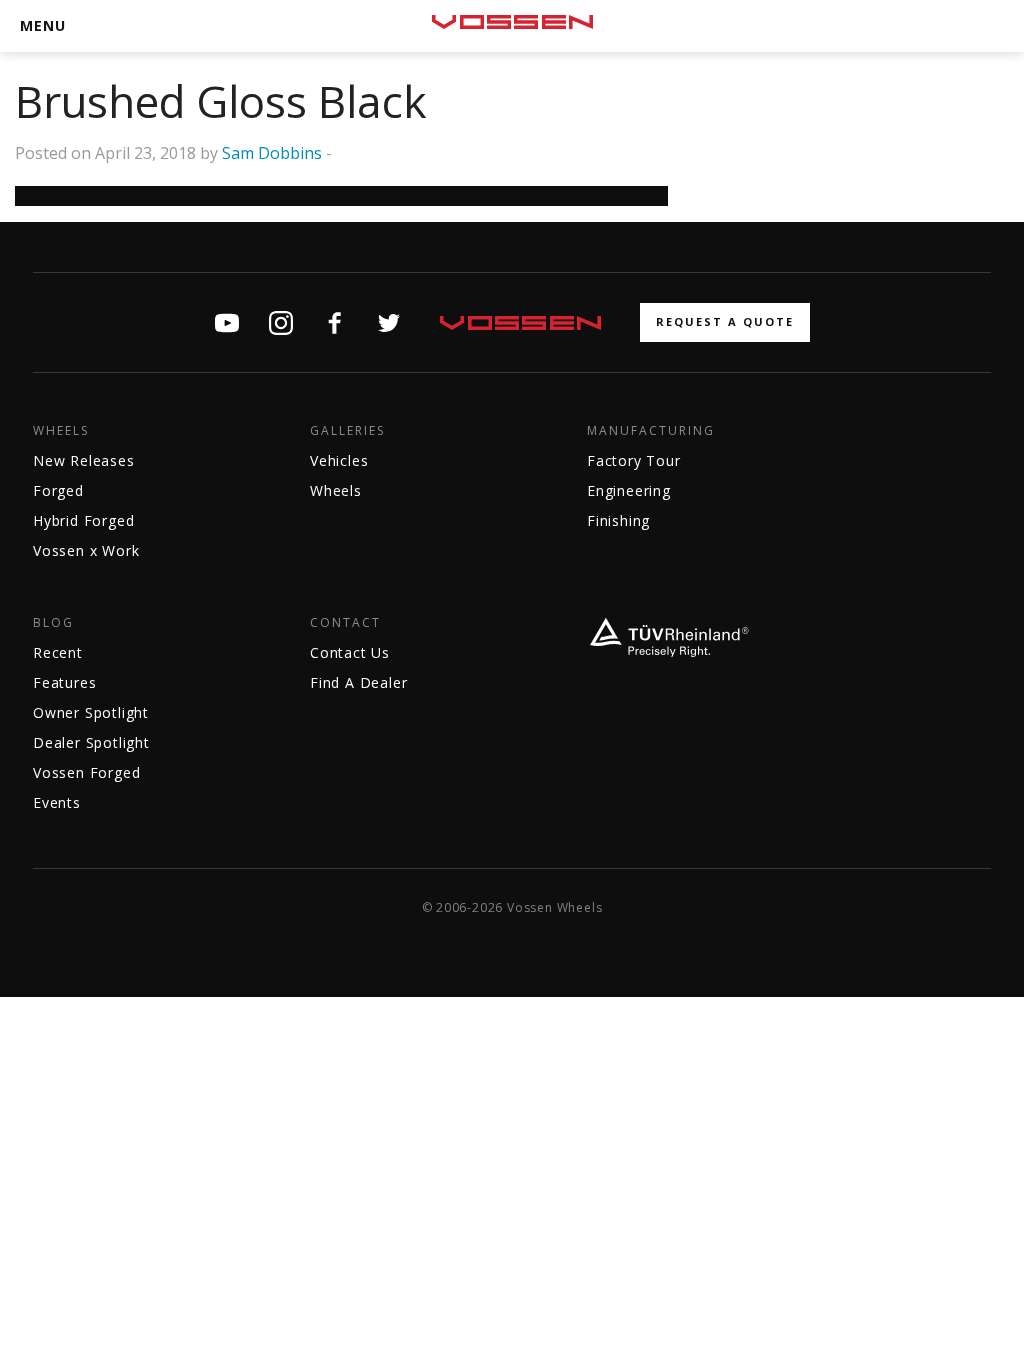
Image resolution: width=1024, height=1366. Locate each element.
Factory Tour (634, 460)
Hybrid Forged (83, 520)
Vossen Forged (86, 772)
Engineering (629, 490)
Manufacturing (651, 431)
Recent (58, 652)
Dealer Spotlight (91, 742)
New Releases (84, 460)
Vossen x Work (86, 550)
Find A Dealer (358, 682)
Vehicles (339, 460)
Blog (53, 623)
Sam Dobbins (272, 153)
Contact (345, 623)
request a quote (725, 321)
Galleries (347, 431)
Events (57, 802)
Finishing (618, 520)
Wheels (61, 431)
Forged (58, 490)
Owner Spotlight (91, 712)
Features (64, 682)
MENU (43, 25)
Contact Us (350, 652)
